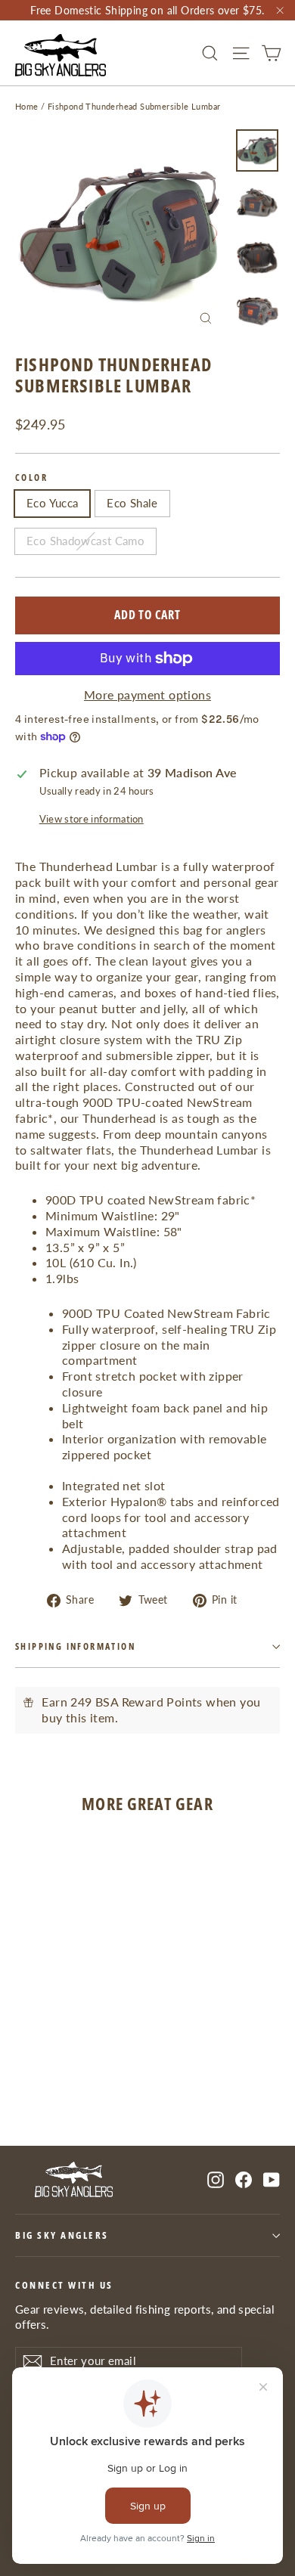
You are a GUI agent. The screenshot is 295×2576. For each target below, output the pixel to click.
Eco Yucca (52, 503)
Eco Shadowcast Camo (85, 541)
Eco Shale (132, 503)
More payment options (147, 694)
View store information (92, 819)
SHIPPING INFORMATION (75, 1646)
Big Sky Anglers (62, 2235)
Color (31, 478)
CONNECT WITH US (64, 2285)
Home (27, 106)
